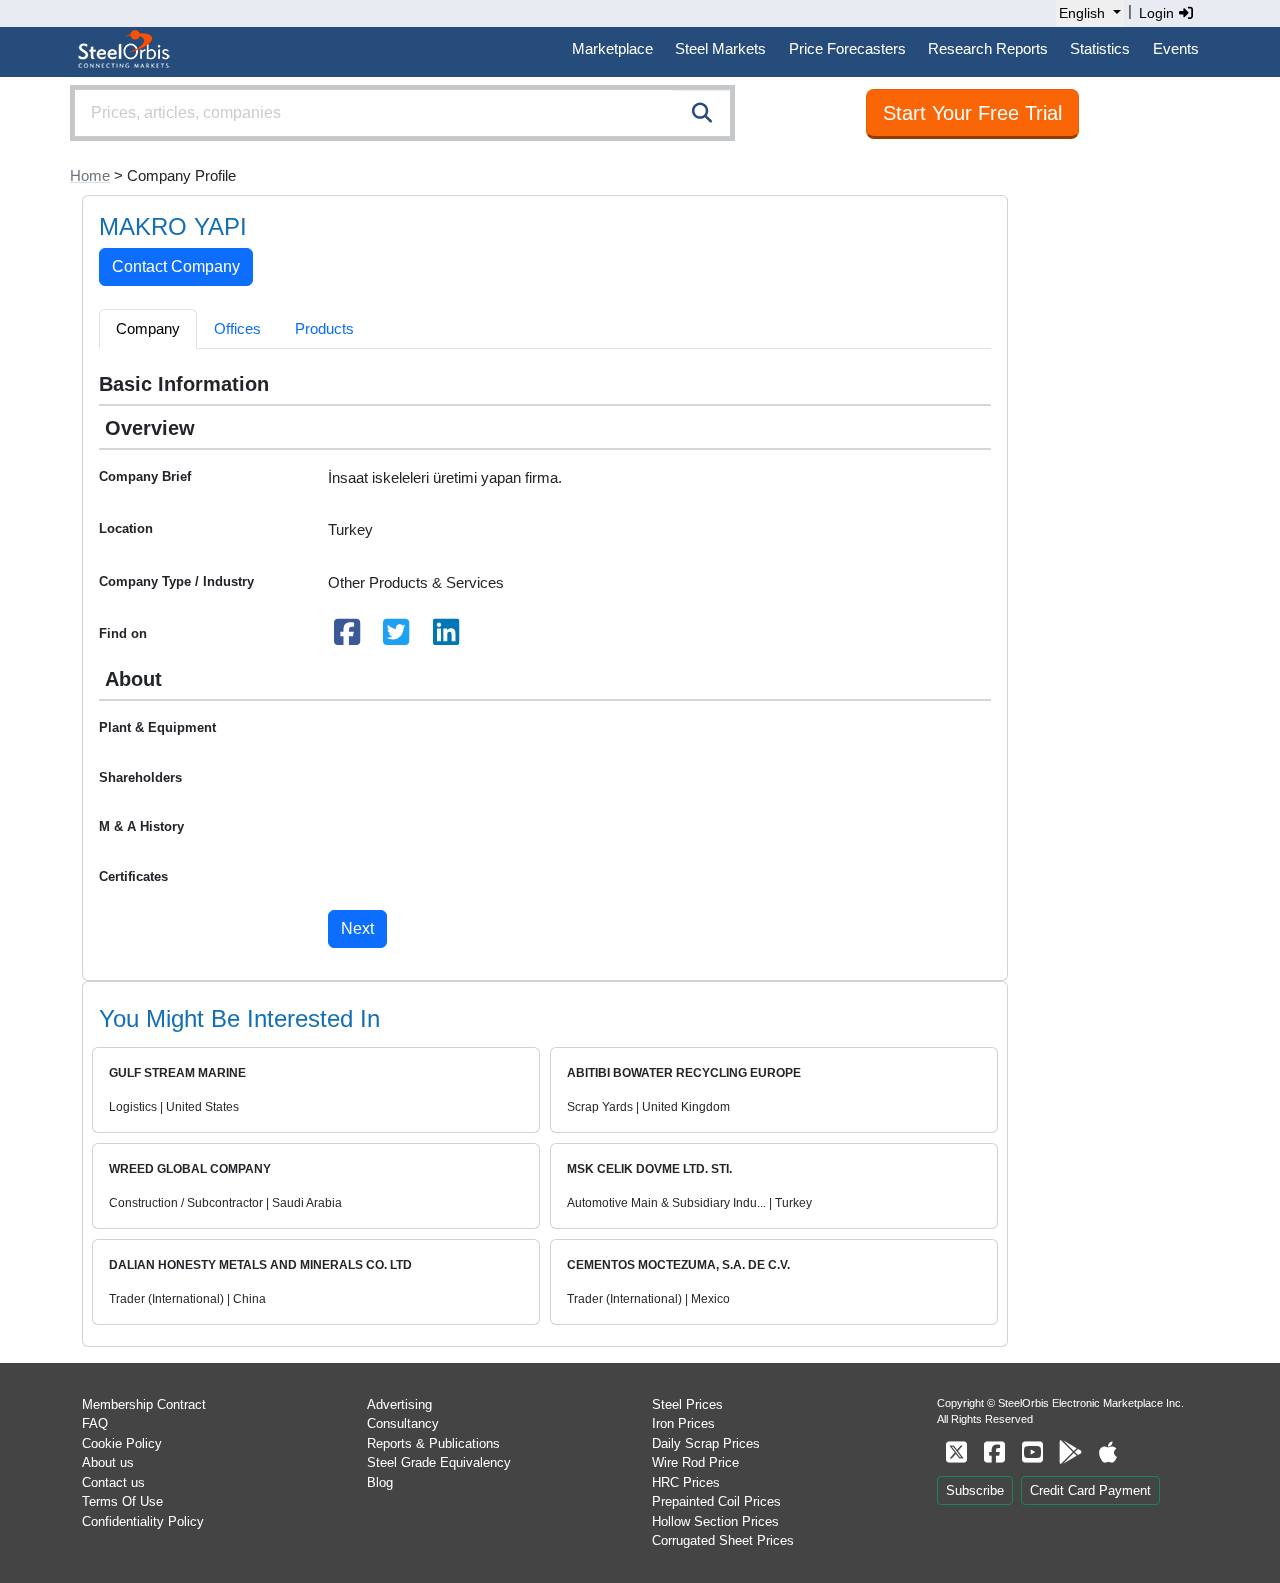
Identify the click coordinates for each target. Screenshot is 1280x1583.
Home (90, 175)
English (1082, 13)
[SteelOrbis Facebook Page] (994, 1452)
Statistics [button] (1100, 48)
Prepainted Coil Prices (716, 1501)
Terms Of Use (122, 1501)
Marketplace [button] (612, 48)
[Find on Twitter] (397, 637)
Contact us (113, 1482)
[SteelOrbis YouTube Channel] (1032, 1452)
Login (1158, 13)
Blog (380, 1482)
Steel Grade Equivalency (439, 1462)
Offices (237, 328)
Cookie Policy (122, 1443)
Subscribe (975, 1490)
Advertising (399, 1404)
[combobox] (402, 113)
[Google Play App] (1070, 1452)
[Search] (702, 113)
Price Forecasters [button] (847, 48)
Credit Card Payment (1090, 1490)
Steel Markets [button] (720, 48)
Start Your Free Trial (972, 113)
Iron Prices (683, 1423)
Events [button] (1176, 48)
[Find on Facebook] (347, 637)
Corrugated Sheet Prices (723, 1540)
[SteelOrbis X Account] (956, 1452)
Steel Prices (687, 1404)
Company (148, 328)
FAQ (95, 1423)
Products (324, 328)
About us (108, 1462)
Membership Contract (144, 1404)
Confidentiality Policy (143, 1521)
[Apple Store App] (1108, 1452)
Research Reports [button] (988, 48)
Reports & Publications (433, 1443)
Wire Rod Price (695, 1462)
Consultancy (403, 1423)
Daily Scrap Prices (706, 1443)
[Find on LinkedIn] (446, 637)
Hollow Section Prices (715, 1521)
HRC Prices (686, 1482)
